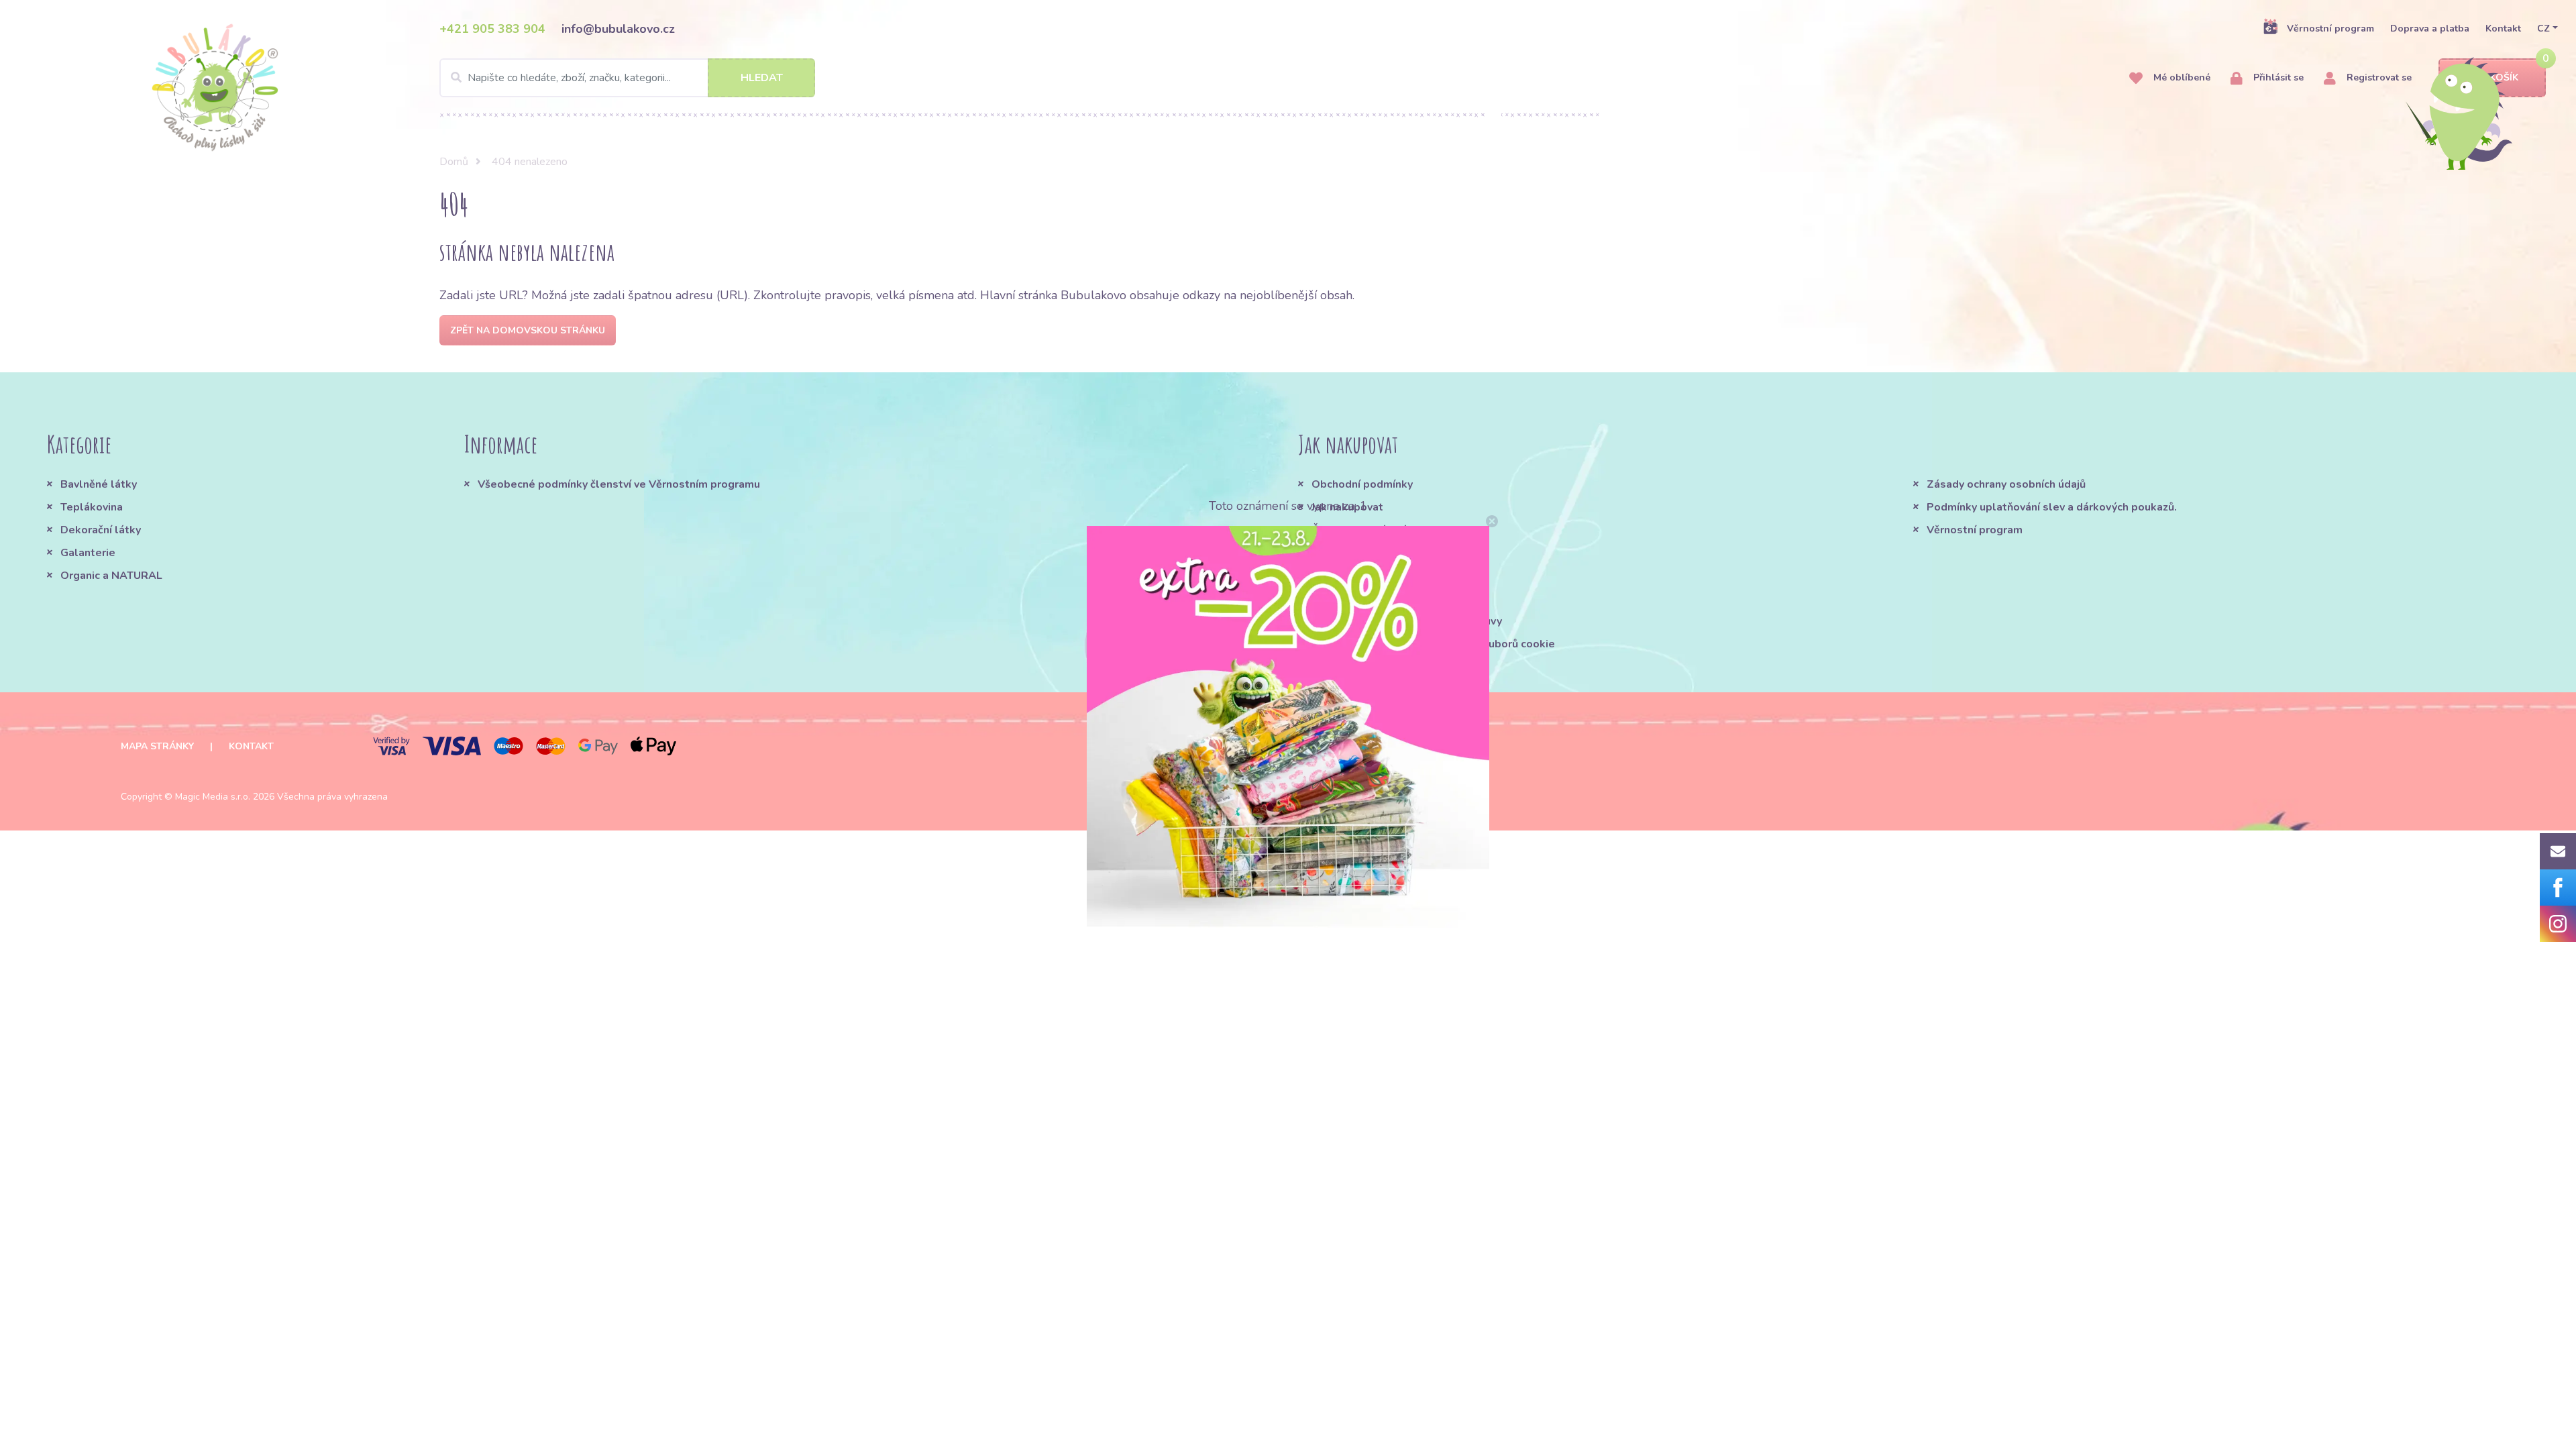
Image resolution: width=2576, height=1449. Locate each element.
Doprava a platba (2430, 29)
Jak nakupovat (1347, 507)
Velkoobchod (1346, 598)
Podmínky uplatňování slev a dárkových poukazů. (2052, 507)
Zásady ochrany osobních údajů (2006, 484)
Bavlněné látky (99, 484)
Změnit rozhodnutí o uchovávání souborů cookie (1433, 644)
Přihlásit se (2277, 77)
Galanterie (88, 553)
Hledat (762, 78)
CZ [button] (2543, 29)
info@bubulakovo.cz (618, 29)
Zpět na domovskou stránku (528, 330)
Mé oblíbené (2181, 77)
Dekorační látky (101, 530)
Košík (2504, 77)
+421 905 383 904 (492, 29)
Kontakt (2503, 29)
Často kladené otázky (1368, 530)
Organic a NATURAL (111, 576)
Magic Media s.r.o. (213, 797)
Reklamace (1340, 576)
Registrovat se (2378, 77)
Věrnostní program (2330, 29)
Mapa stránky (157, 746)
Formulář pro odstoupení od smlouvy (1407, 621)
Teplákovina (92, 507)
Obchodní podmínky (1362, 484)
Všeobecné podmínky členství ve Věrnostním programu (619, 484)
